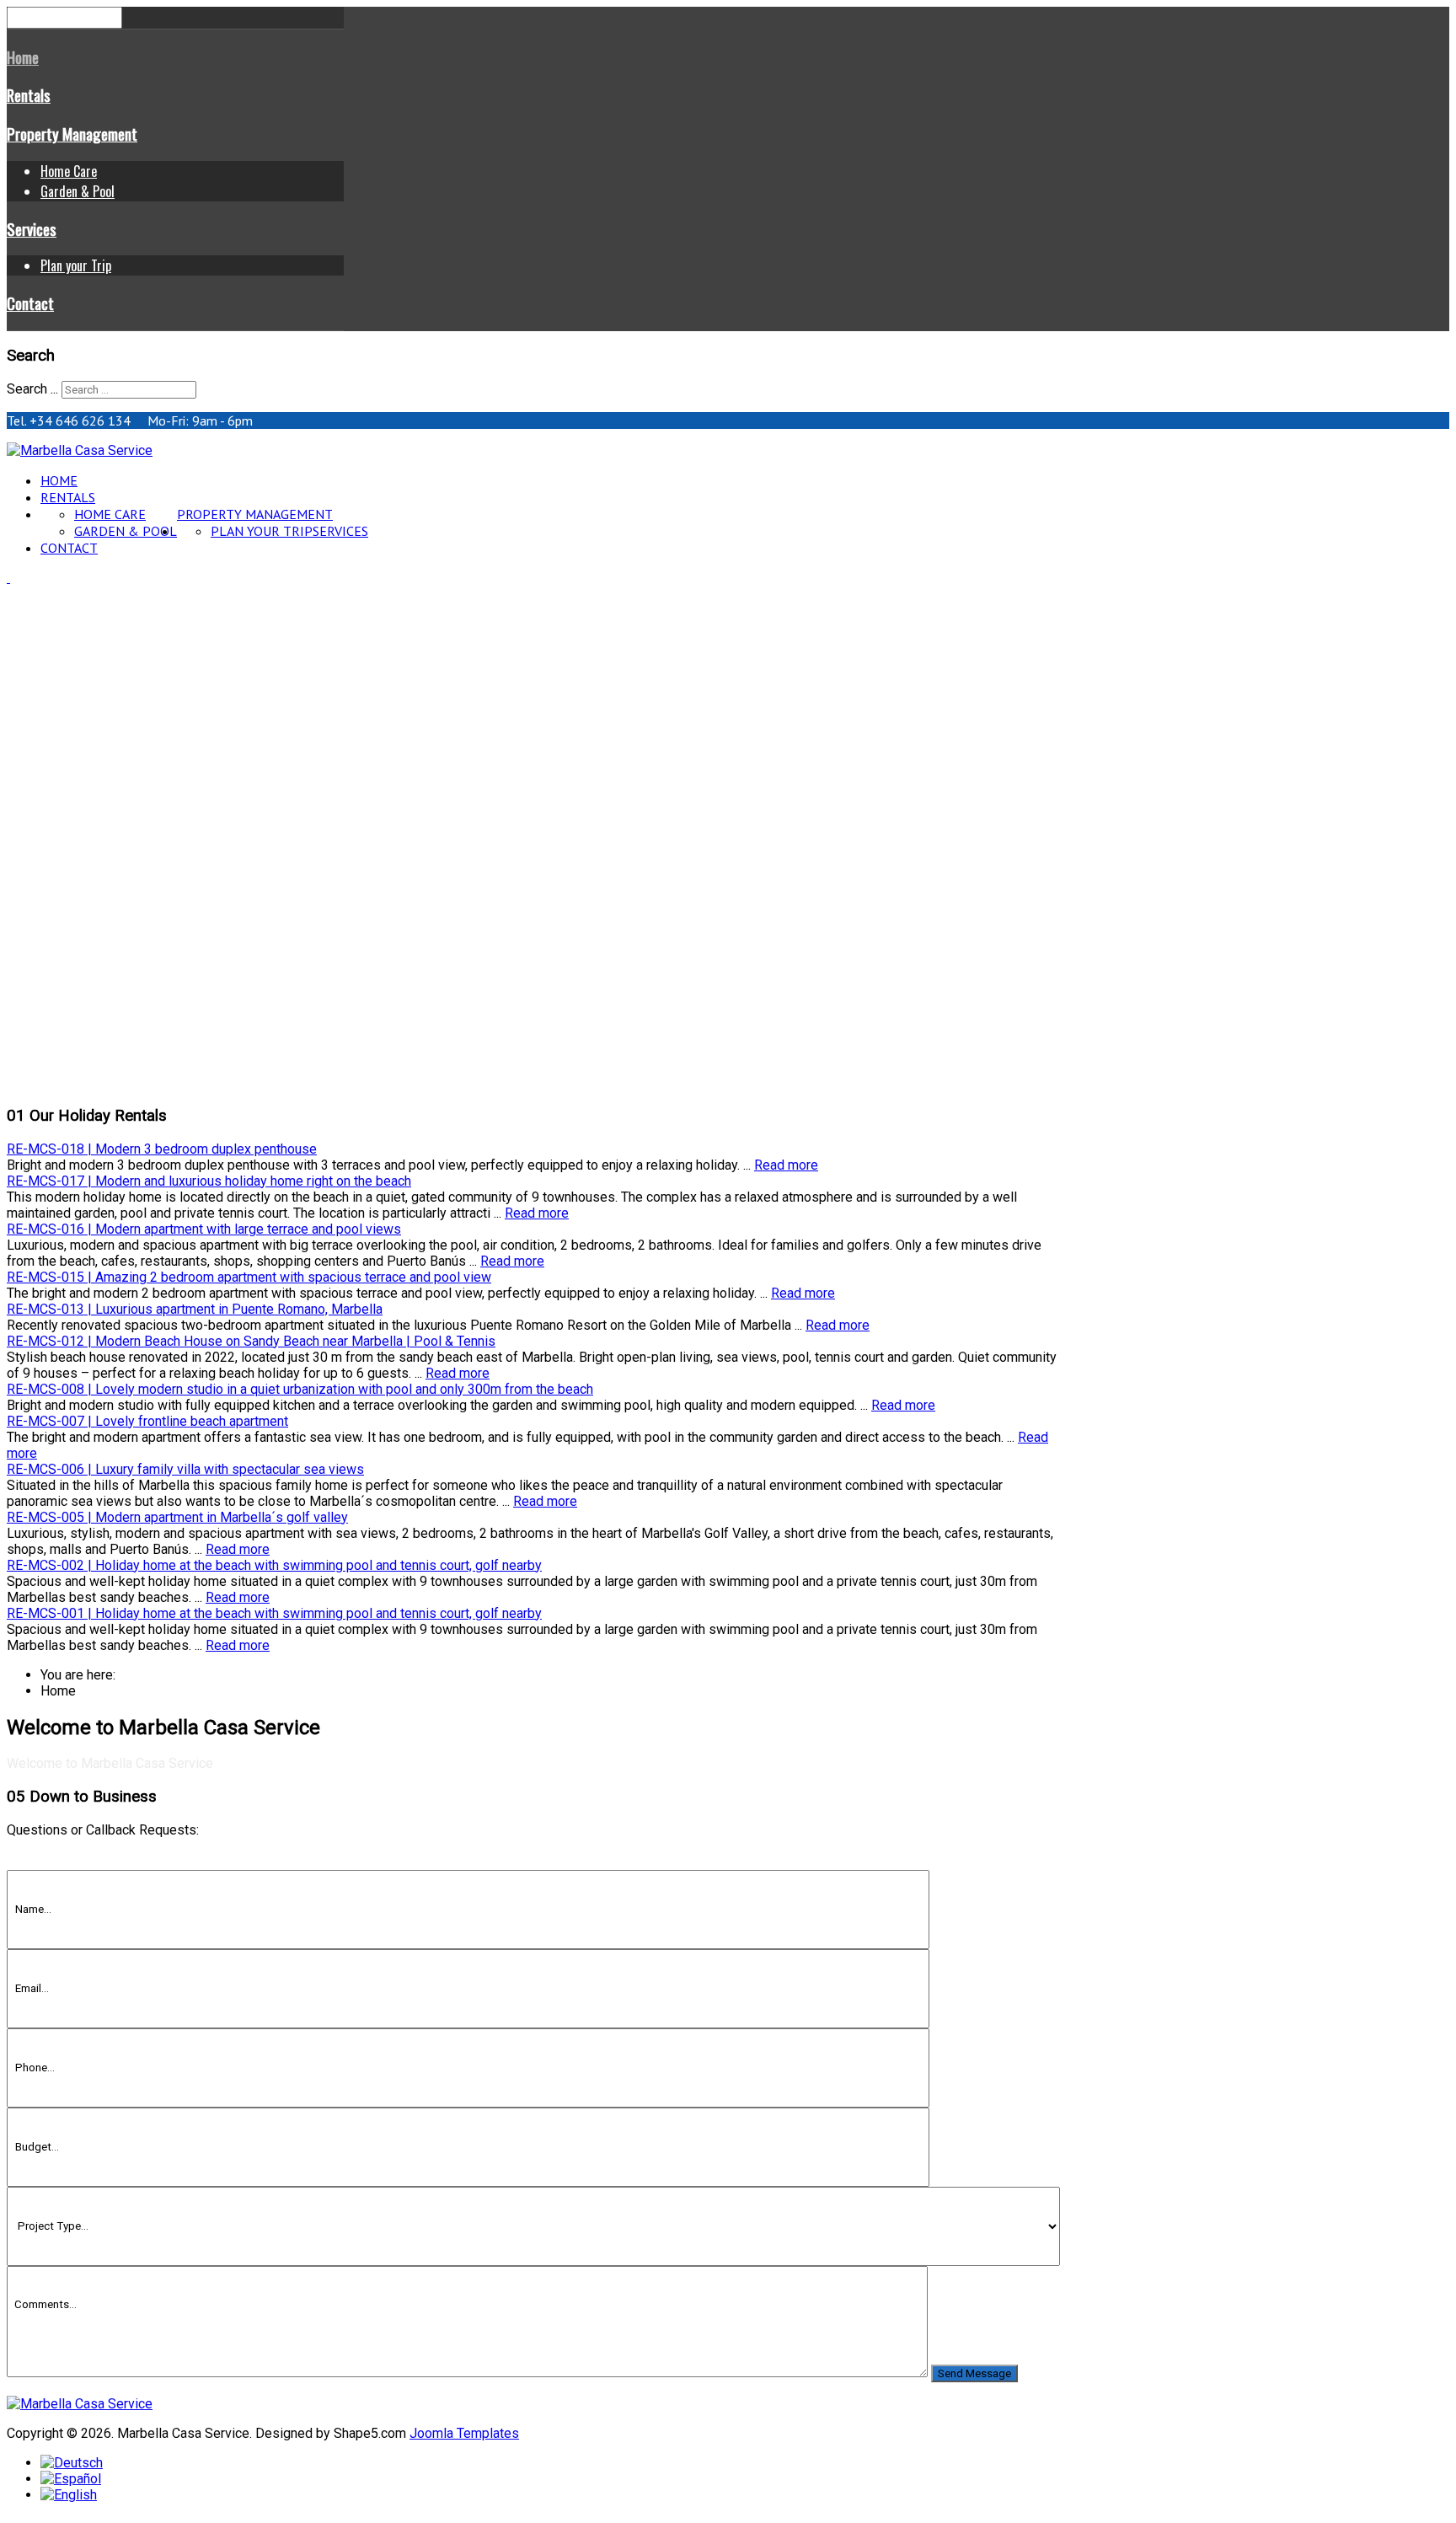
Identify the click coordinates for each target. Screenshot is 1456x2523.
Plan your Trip (76, 265)
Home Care (69, 171)
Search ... (32, 389)
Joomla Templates (464, 2433)
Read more (786, 1165)
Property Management (72, 134)
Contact (30, 303)
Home (23, 57)
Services (32, 229)
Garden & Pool (78, 191)
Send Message (974, 2373)
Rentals (29, 95)
